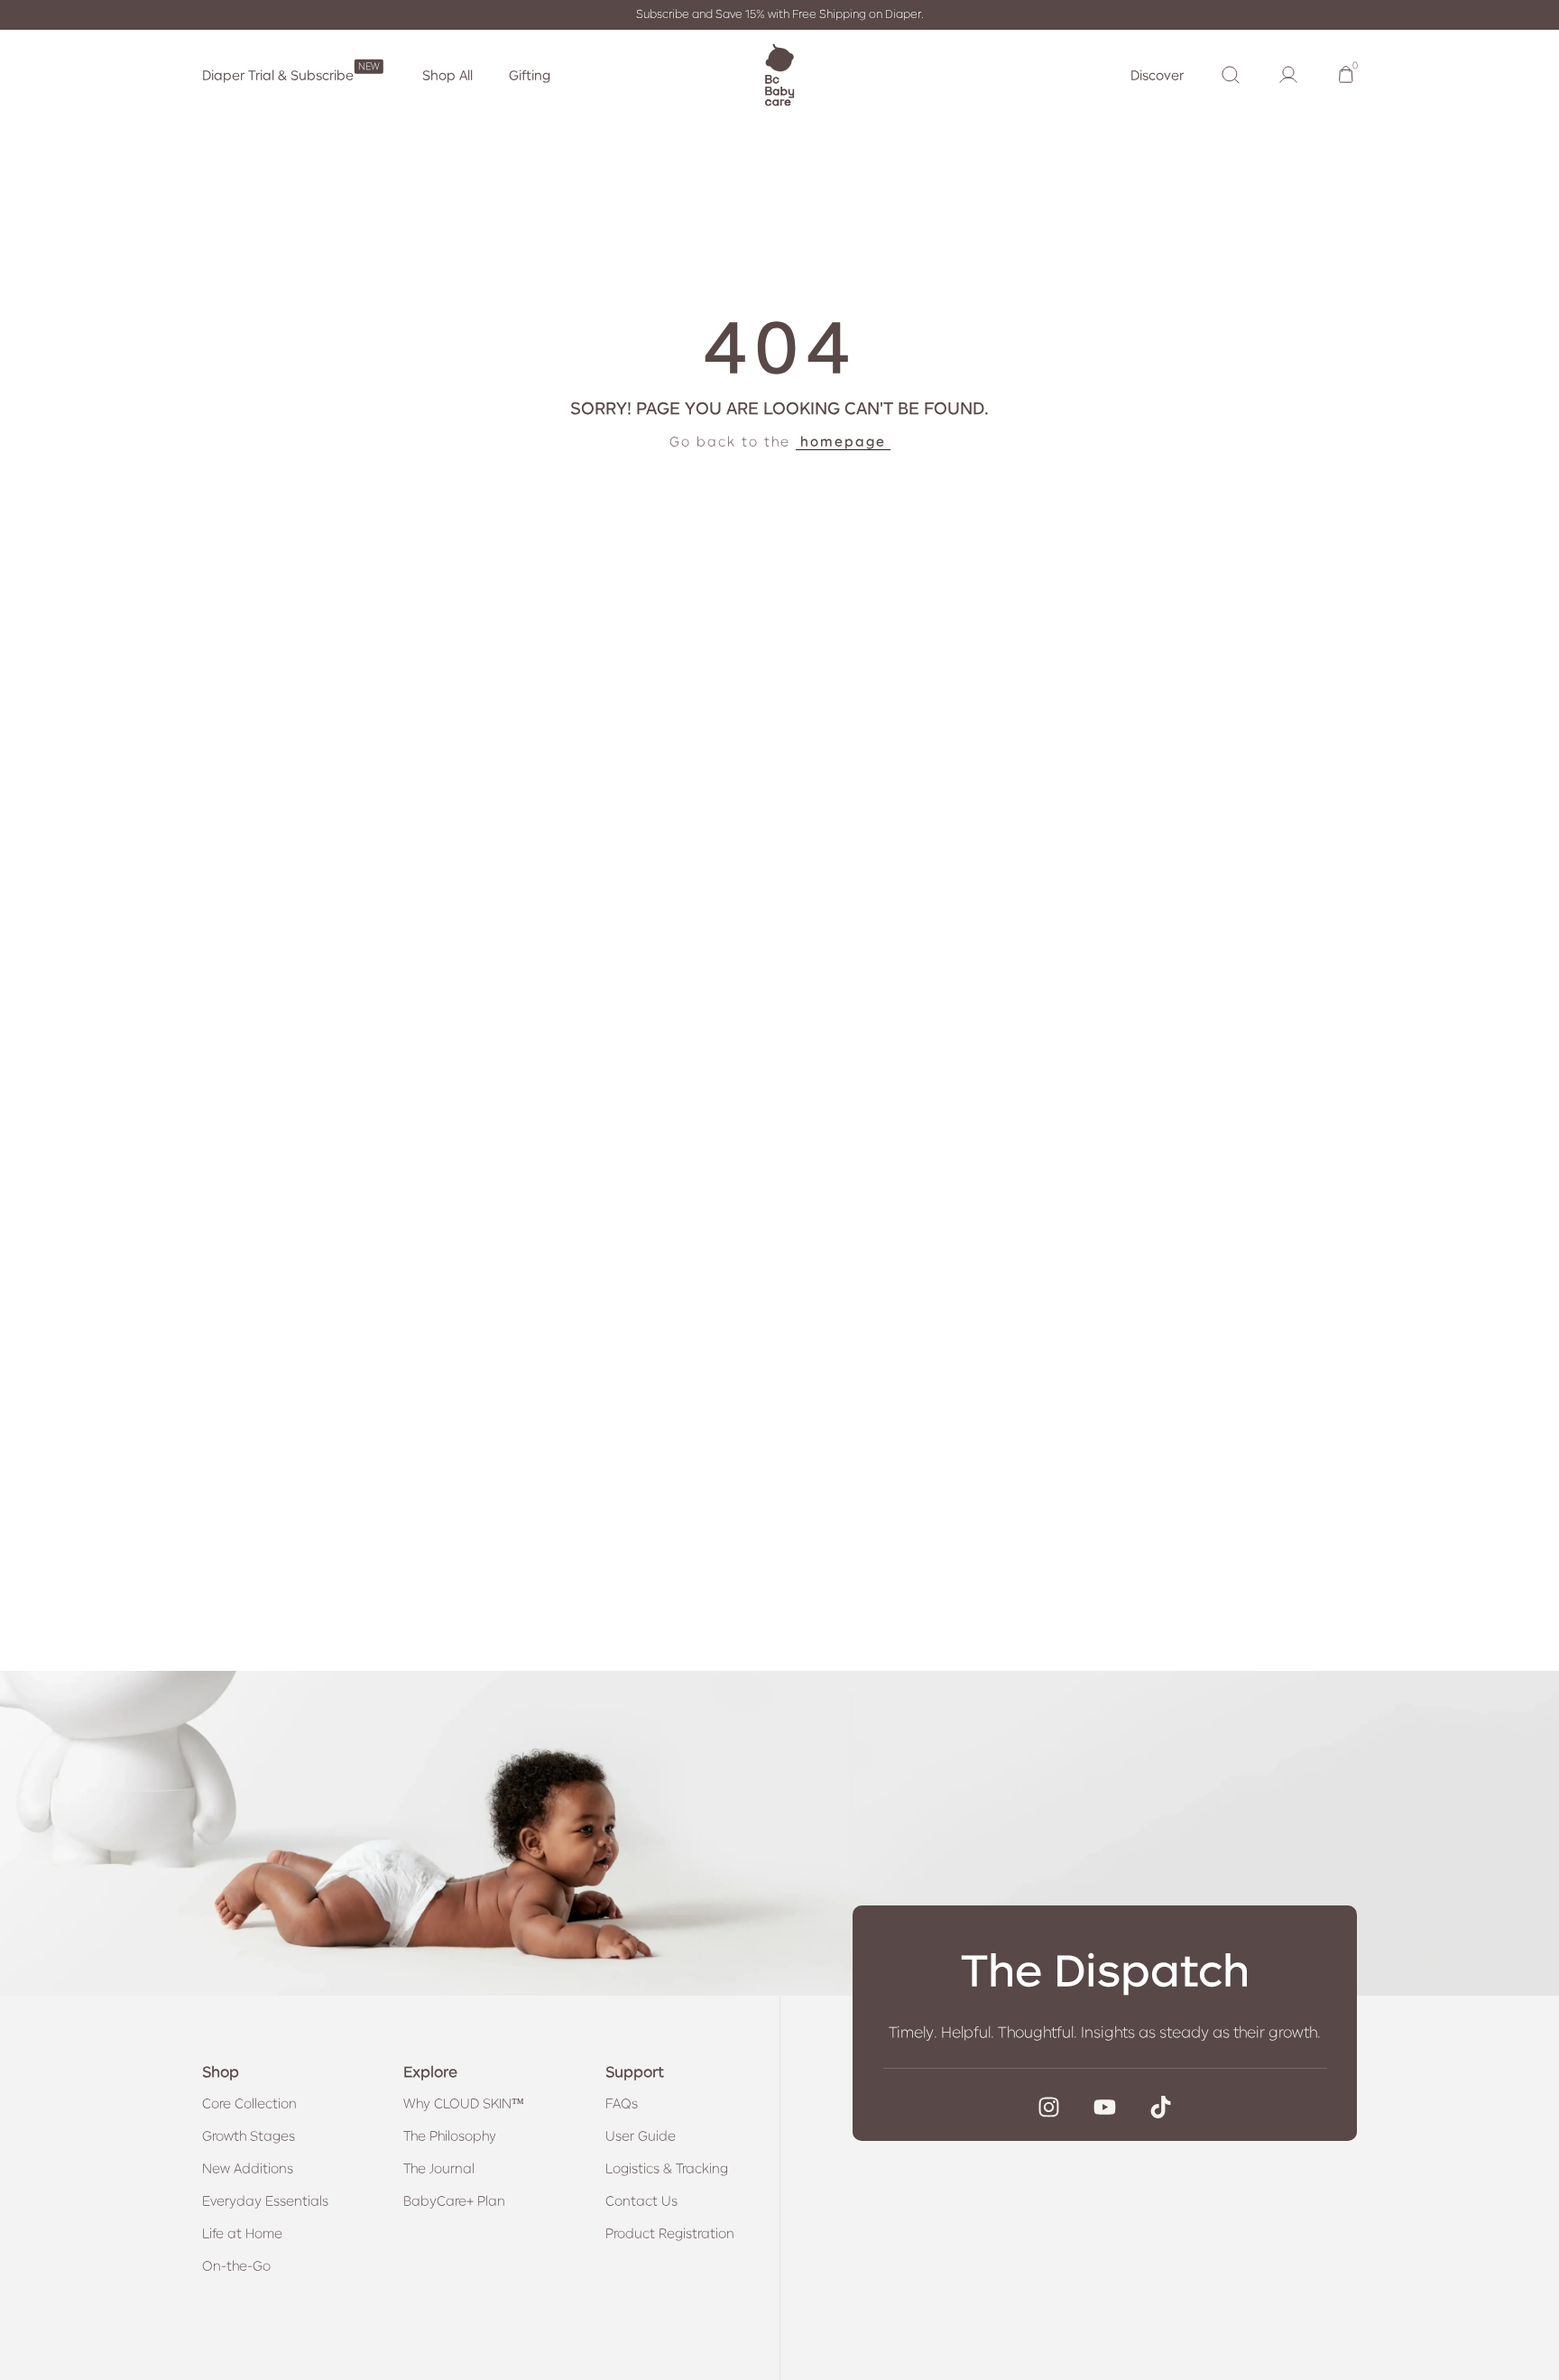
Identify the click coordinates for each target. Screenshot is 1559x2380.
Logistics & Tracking (667, 2168)
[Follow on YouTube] (1105, 2107)
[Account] (1288, 75)
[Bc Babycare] (779, 75)
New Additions (248, 2168)
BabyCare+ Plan (454, 2200)
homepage (843, 441)
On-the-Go (236, 2265)
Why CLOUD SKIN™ (464, 2103)
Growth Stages (249, 2136)
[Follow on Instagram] (1049, 2107)
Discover (1157, 75)
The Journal (439, 2168)
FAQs (622, 2103)
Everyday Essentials (265, 2200)
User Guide (641, 2136)
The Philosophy (450, 2136)
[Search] (1231, 75)
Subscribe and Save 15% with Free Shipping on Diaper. (780, 14)
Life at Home (242, 2233)
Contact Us (641, 2200)
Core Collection (249, 2103)
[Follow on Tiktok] (1161, 2107)
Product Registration (670, 2233)
